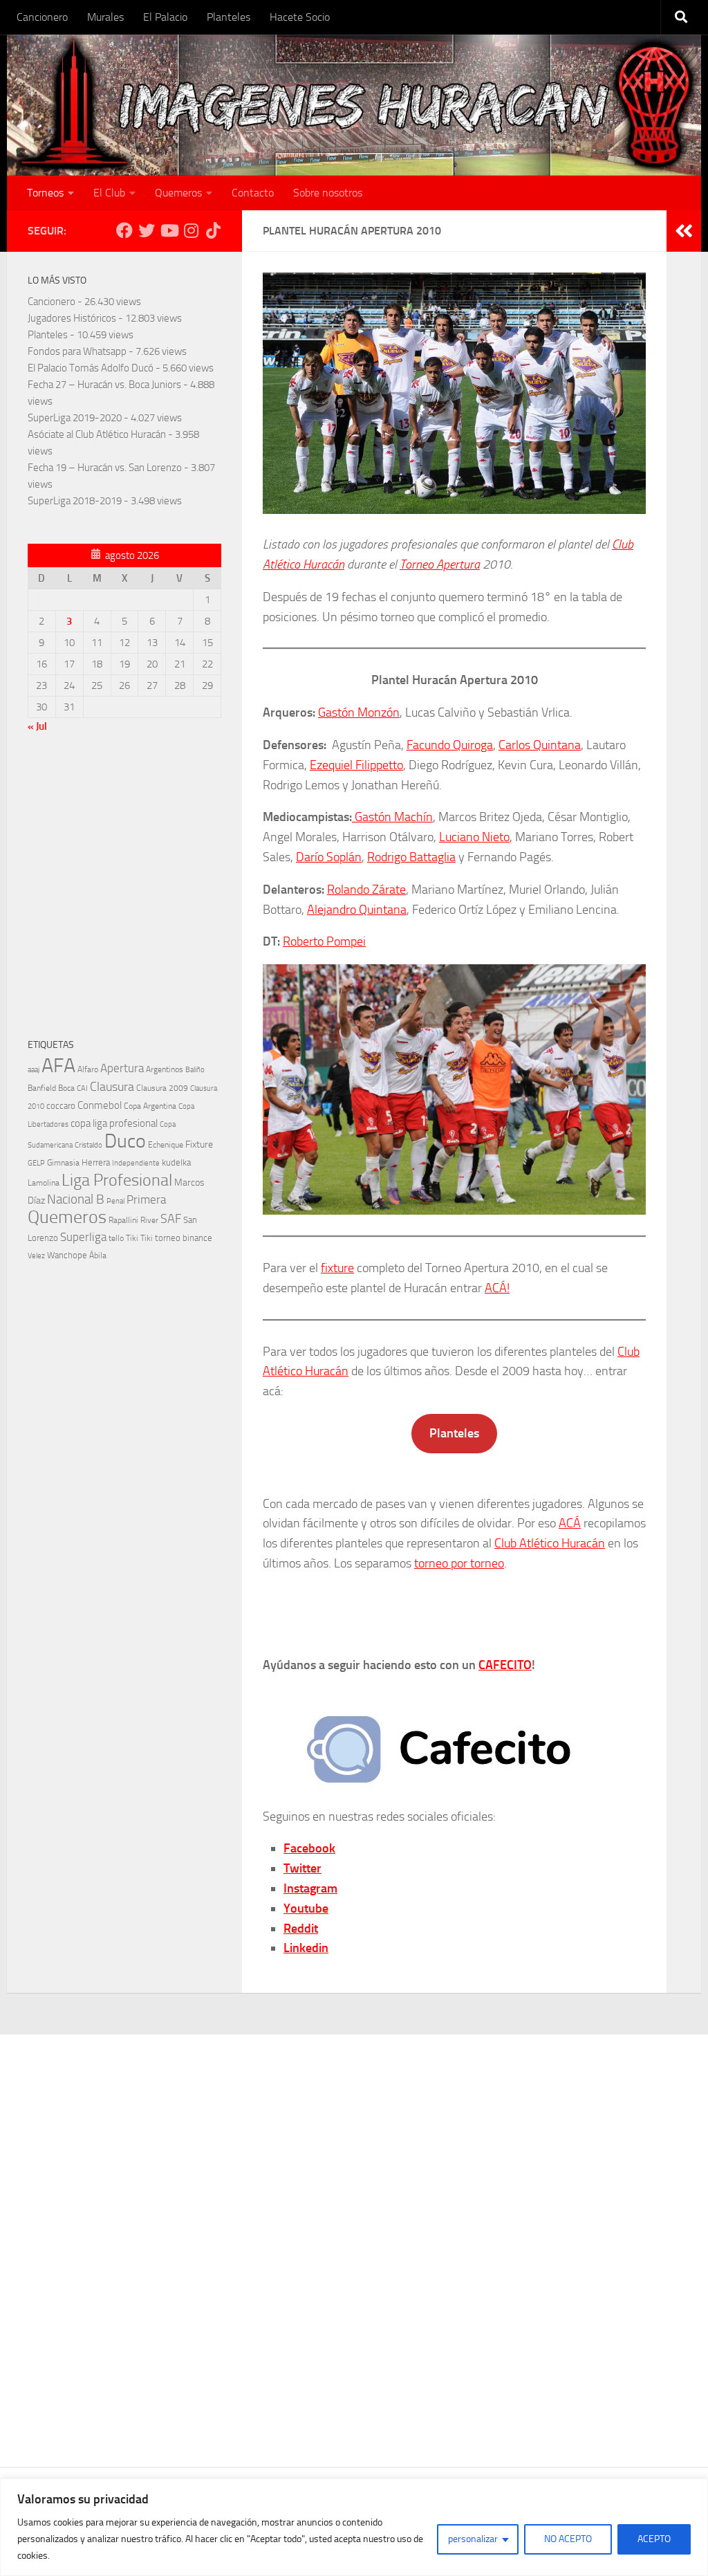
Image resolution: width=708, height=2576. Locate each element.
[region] (354, 2527)
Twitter (302, 1868)
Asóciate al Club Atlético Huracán (97, 434)
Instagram (310, 1888)
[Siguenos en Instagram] (191, 230)
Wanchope (67, 1255)
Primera (146, 1199)
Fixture (199, 1144)
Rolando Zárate (366, 890)
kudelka (176, 1162)
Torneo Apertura (440, 564)
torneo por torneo (459, 1563)
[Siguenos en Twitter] (147, 230)
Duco (125, 1141)
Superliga (83, 1237)
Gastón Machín (392, 817)
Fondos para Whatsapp (77, 351)
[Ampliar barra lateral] (684, 231)
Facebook (309, 1848)
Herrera (96, 1162)
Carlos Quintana (540, 745)
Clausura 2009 (162, 1088)
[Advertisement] (124, 889)
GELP (36, 1163)
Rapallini (123, 1220)
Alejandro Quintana (357, 910)
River (149, 1220)
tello (116, 1238)
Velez (36, 1255)
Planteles (229, 17)
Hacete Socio (300, 17)
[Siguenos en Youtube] (169, 230)
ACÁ (570, 1523)
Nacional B (76, 1199)
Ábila (98, 1255)
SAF (171, 1219)
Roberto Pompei (324, 941)
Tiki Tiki (139, 1238)
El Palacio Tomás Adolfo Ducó (91, 368)
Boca (66, 1088)
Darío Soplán (329, 857)
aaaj (34, 1069)
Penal (115, 1201)
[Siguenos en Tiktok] (213, 230)
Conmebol (100, 1105)
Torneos (45, 193)
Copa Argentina (150, 1106)
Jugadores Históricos (72, 318)
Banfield (42, 1088)
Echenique (166, 1144)
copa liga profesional (114, 1123)
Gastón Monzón (359, 712)
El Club (109, 193)
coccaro (61, 1106)
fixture (337, 1268)
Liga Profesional (117, 1180)
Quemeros (178, 193)
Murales (105, 17)
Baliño (195, 1070)
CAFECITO (505, 1665)
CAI (82, 1088)
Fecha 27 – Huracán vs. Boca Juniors (104, 385)
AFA (58, 1066)
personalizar (473, 2539)
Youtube (306, 1908)
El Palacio (165, 17)
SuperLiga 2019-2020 (75, 418)
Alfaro (88, 1069)
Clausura (112, 1087)
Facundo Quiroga (450, 745)
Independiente (136, 1163)
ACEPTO (654, 2539)
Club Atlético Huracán (550, 1543)
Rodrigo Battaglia (411, 857)
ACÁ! (497, 1288)
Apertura (122, 1068)
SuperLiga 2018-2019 (75, 501)
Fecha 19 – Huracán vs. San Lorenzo (105, 468)
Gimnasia (63, 1163)
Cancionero (42, 17)
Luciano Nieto (474, 837)
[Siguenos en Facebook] (124, 230)
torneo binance (184, 1238)
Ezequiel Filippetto (356, 765)
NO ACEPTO (568, 2539)
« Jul (37, 726)
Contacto (253, 193)
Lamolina (44, 1183)
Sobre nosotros (328, 193)
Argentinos (165, 1069)
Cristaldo (88, 1145)
